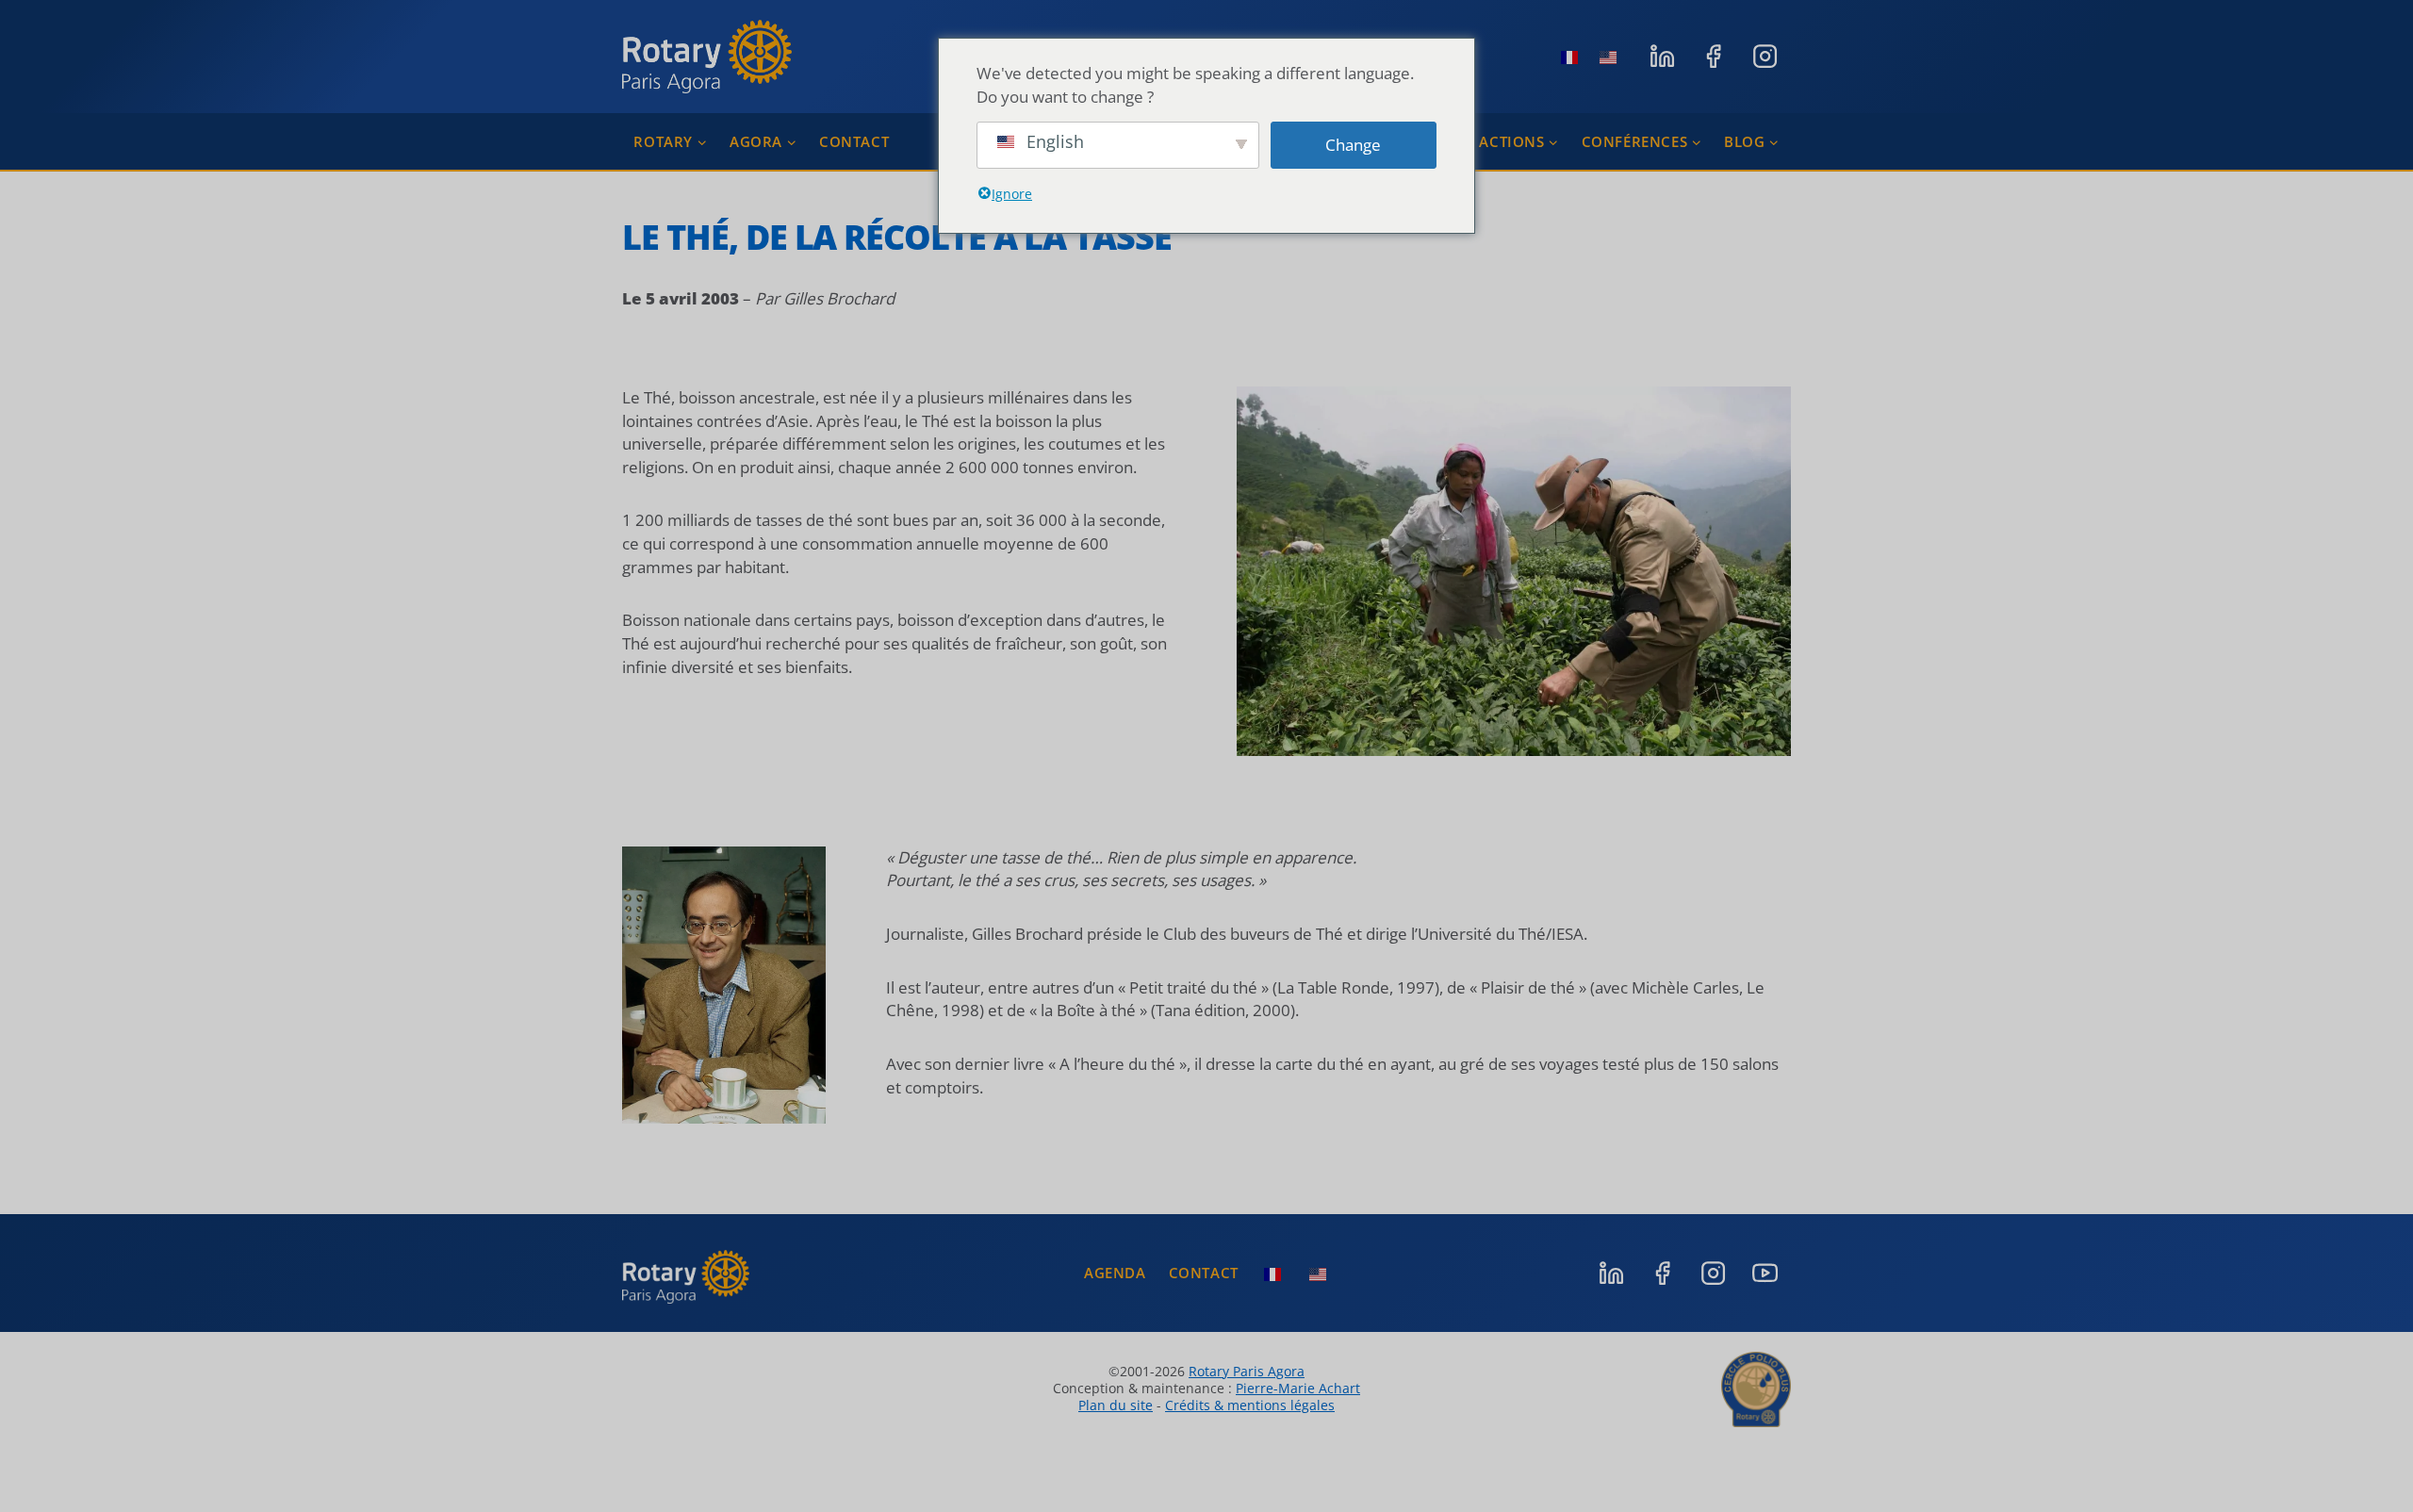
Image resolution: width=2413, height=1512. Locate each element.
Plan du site (1116, 1405)
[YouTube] (1765, 1273)
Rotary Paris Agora (1247, 1371)
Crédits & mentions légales (1250, 1405)
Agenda (1115, 1273)
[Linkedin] (1662, 57)
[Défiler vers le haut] (2371, 1456)
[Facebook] (1714, 57)
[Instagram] (1765, 57)
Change (1353, 145)
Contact (854, 141)
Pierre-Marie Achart (1298, 1388)
